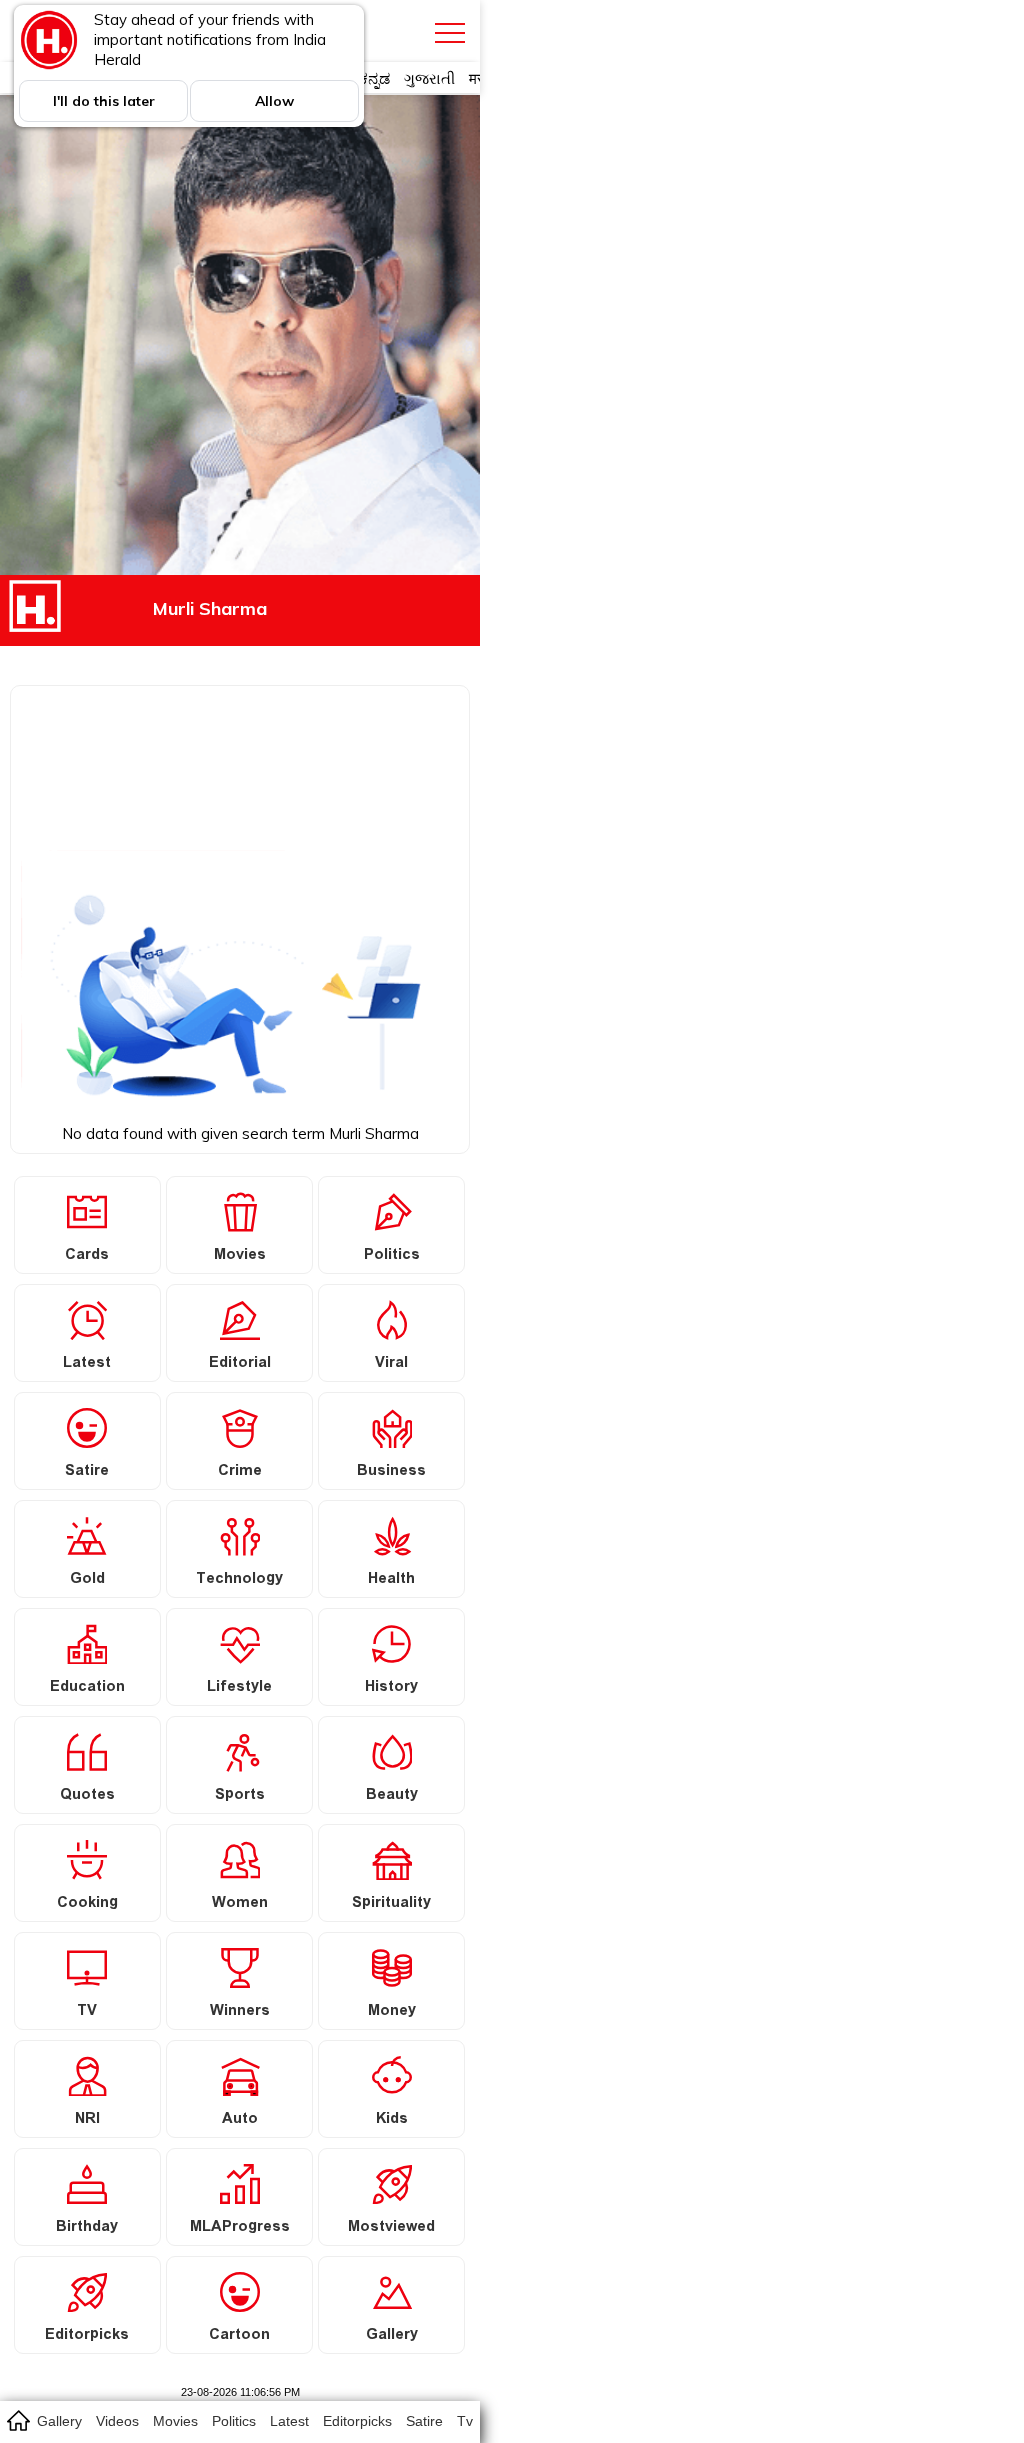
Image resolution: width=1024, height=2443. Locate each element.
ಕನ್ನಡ (374, 78)
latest (289, 2421)
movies (175, 2421)
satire (424, 2421)
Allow (274, 101)
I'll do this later (104, 101)
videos (117, 2421)
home (17, 2420)
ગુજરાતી (429, 78)
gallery (59, 2421)
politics (234, 2421)
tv (465, 2421)
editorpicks (357, 2421)
